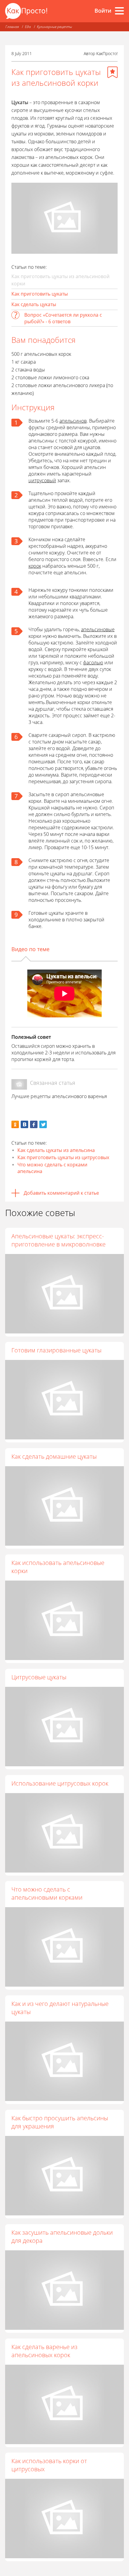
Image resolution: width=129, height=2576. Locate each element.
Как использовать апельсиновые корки (58, 1567)
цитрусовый (42, 480)
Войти (103, 11)
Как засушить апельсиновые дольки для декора (62, 2236)
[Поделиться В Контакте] (24, 1124)
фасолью (93, 663)
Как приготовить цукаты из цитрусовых (63, 1157)
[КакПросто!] (26, 11)
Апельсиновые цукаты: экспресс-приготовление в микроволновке (58, 1240)
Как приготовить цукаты (40, 294)
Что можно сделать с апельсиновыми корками (47, 1893)
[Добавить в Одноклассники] (15, 1124)
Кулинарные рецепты (54, 27)
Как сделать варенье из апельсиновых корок (44, 2351)
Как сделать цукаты (34, 304)
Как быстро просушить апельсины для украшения (60, 2122)
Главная (12, 27)
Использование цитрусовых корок (60, 1783)
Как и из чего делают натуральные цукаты (60, 2008)
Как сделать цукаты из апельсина (56, 1150)
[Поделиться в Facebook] (34, 1124)
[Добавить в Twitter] (43, 1124)
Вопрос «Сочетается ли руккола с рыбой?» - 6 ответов (63, 318)
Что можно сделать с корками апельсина (52, 1168)
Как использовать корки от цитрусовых (49, 2465)
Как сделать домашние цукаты (54, 1456)
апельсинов (73, 421)
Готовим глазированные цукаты (56, 1350)
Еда (28, 27)
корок (35, 566)
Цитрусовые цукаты (39, 1677)
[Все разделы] (119, 11)
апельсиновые (98, 629)
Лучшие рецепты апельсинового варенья (59, 1096)
